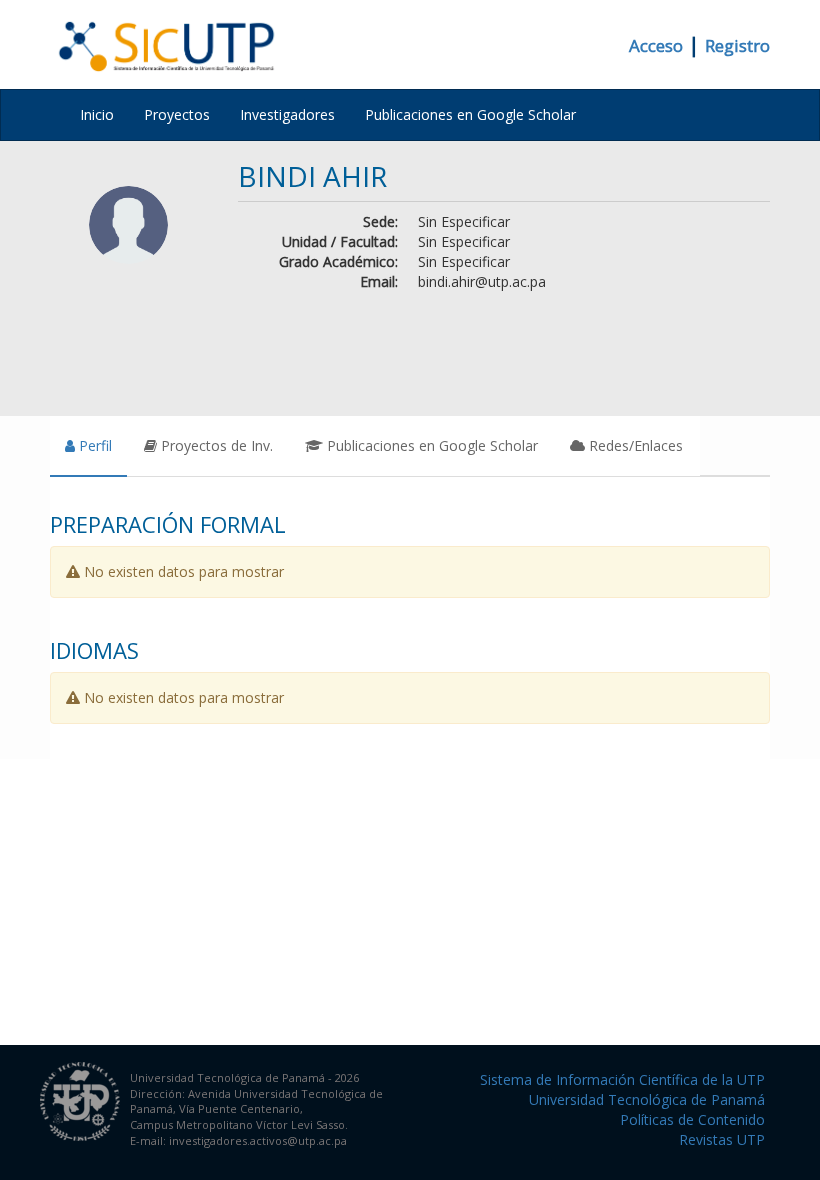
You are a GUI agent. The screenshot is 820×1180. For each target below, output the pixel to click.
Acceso (656, 45)
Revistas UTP (722, 1139)
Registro (737, 45)
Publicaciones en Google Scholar (470, 114)
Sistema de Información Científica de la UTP (622, 1079)
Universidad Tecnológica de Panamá (647, 1099)
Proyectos (177, 114)
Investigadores (287, 114)
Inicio (97, 114)
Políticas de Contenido (692, 1119)
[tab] (88, 446)
